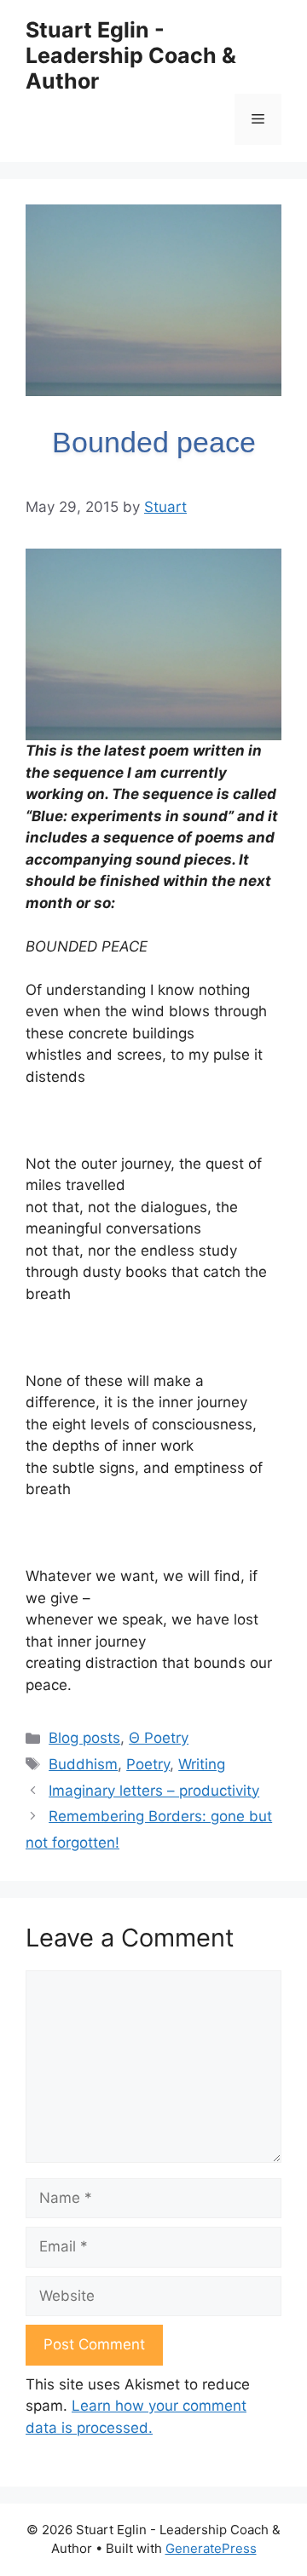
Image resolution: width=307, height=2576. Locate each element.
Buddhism (83, 1764)
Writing (202, 1764)
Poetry (148, 1764)
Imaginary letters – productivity (154, 1791)
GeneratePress (211, 2548)
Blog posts (84, 1738)
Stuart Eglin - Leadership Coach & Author (131, 55)
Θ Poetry (159, 1738)
